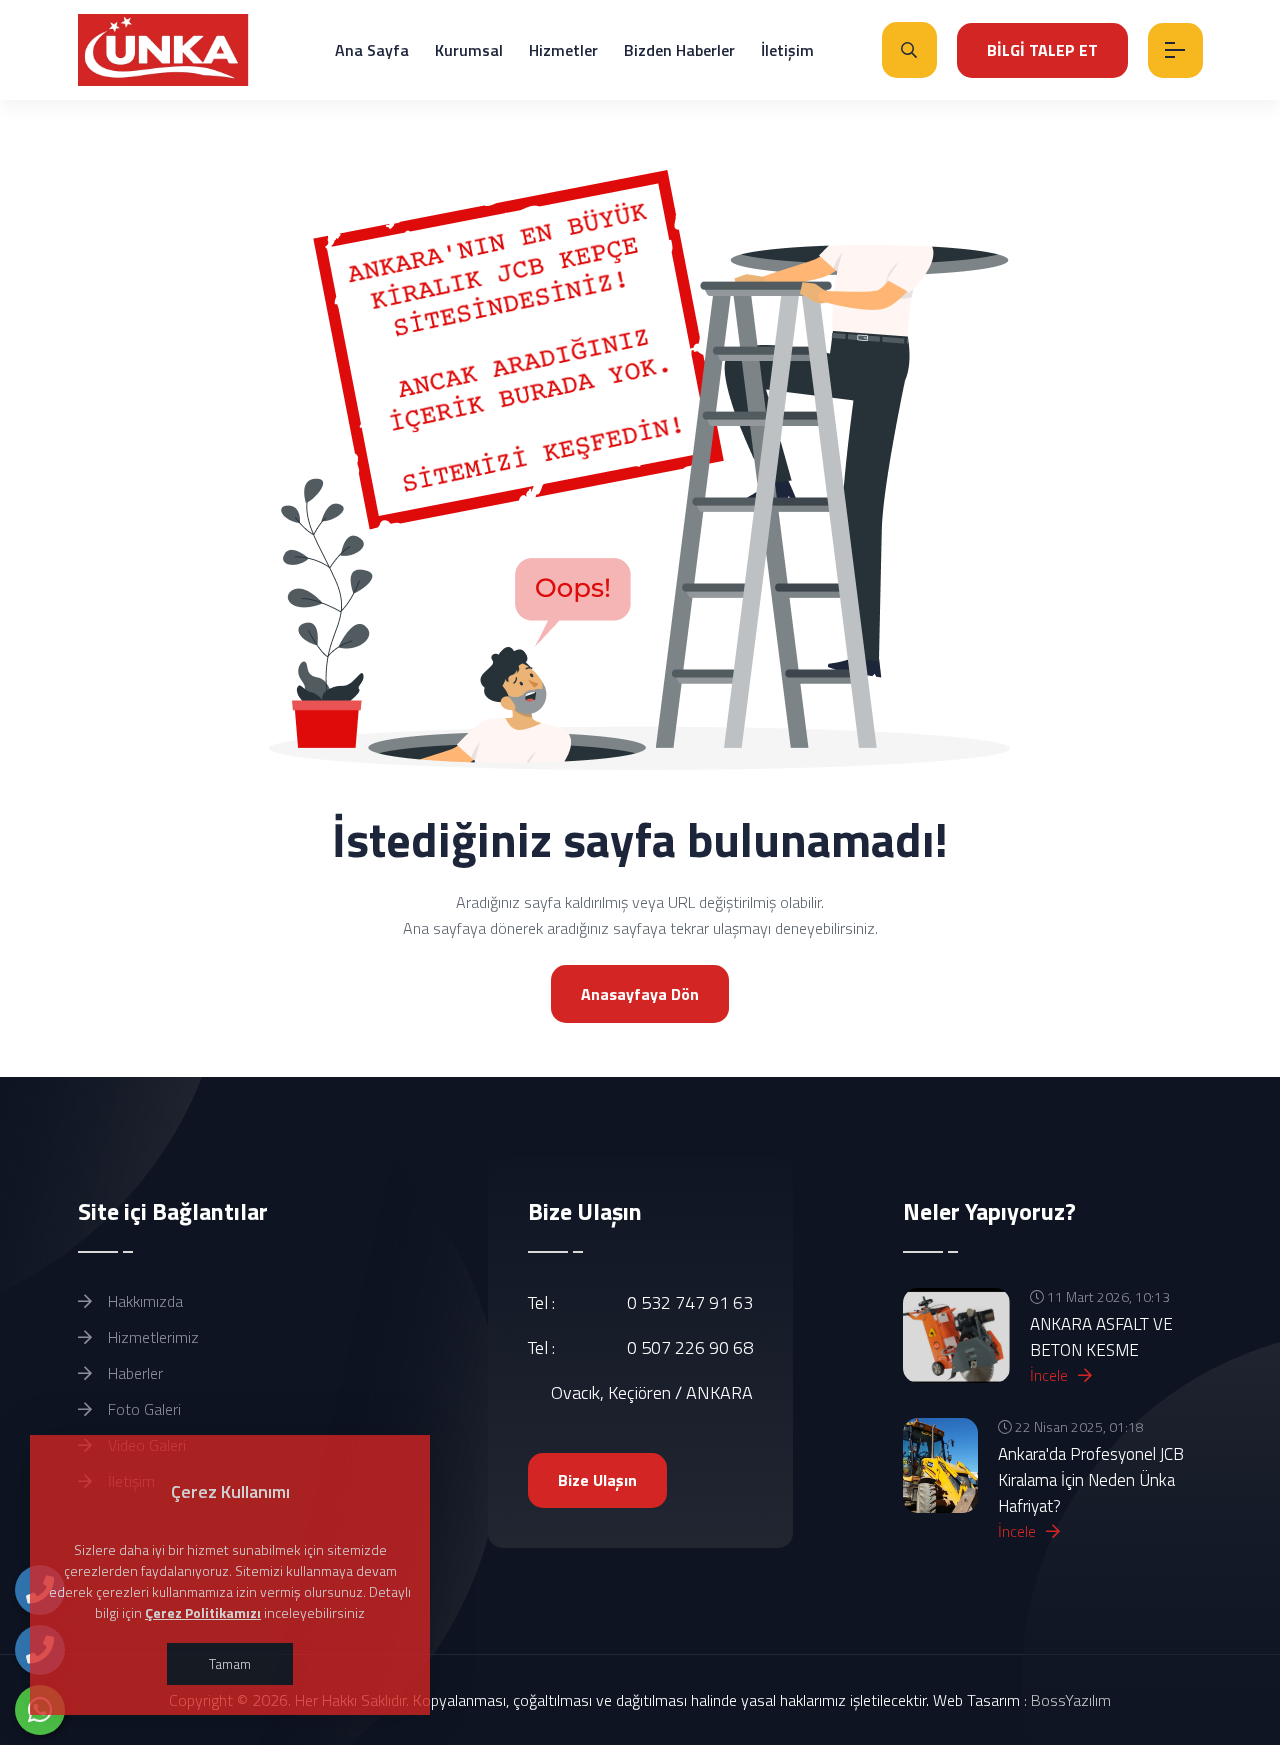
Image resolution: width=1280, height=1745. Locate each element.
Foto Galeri (142, 1409)
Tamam (230, 1663)
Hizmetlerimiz (151, 1337)
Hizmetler (563, 50)
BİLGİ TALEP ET (1042, 50)
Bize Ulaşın (597, 1480)
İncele (1051, 1375)
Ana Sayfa (372, 50)
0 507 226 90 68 (690, 1347)
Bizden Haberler (679, 50)
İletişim (787, 50)
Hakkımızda (143, 1301)
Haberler (133, 1373)
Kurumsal (469, 50)
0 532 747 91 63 (690, 1302)
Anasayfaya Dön (640, 994)
